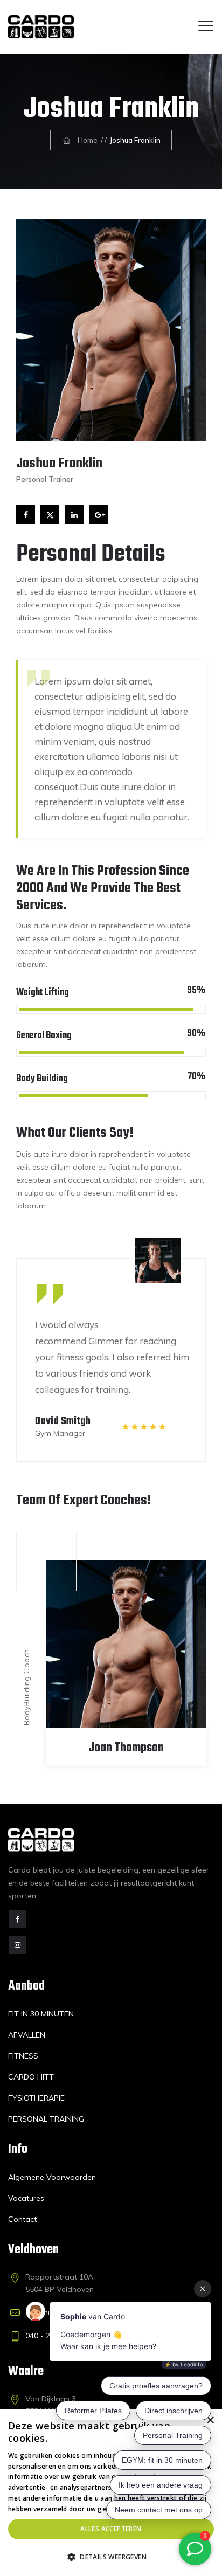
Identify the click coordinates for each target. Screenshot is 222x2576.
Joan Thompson (126, 1748)
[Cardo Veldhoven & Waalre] (41, 27)
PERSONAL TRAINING (46, 2119)
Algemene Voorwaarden (52, 2177)
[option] (111, 1349)
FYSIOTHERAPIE (36, 2098)
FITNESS (23, 2056)
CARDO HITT (31, 2077)
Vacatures (26, 2198)
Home (86, 140)
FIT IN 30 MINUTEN (41, 2014)
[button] (111, 2557)
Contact (22, 2219)
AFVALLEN (27, 2035)
